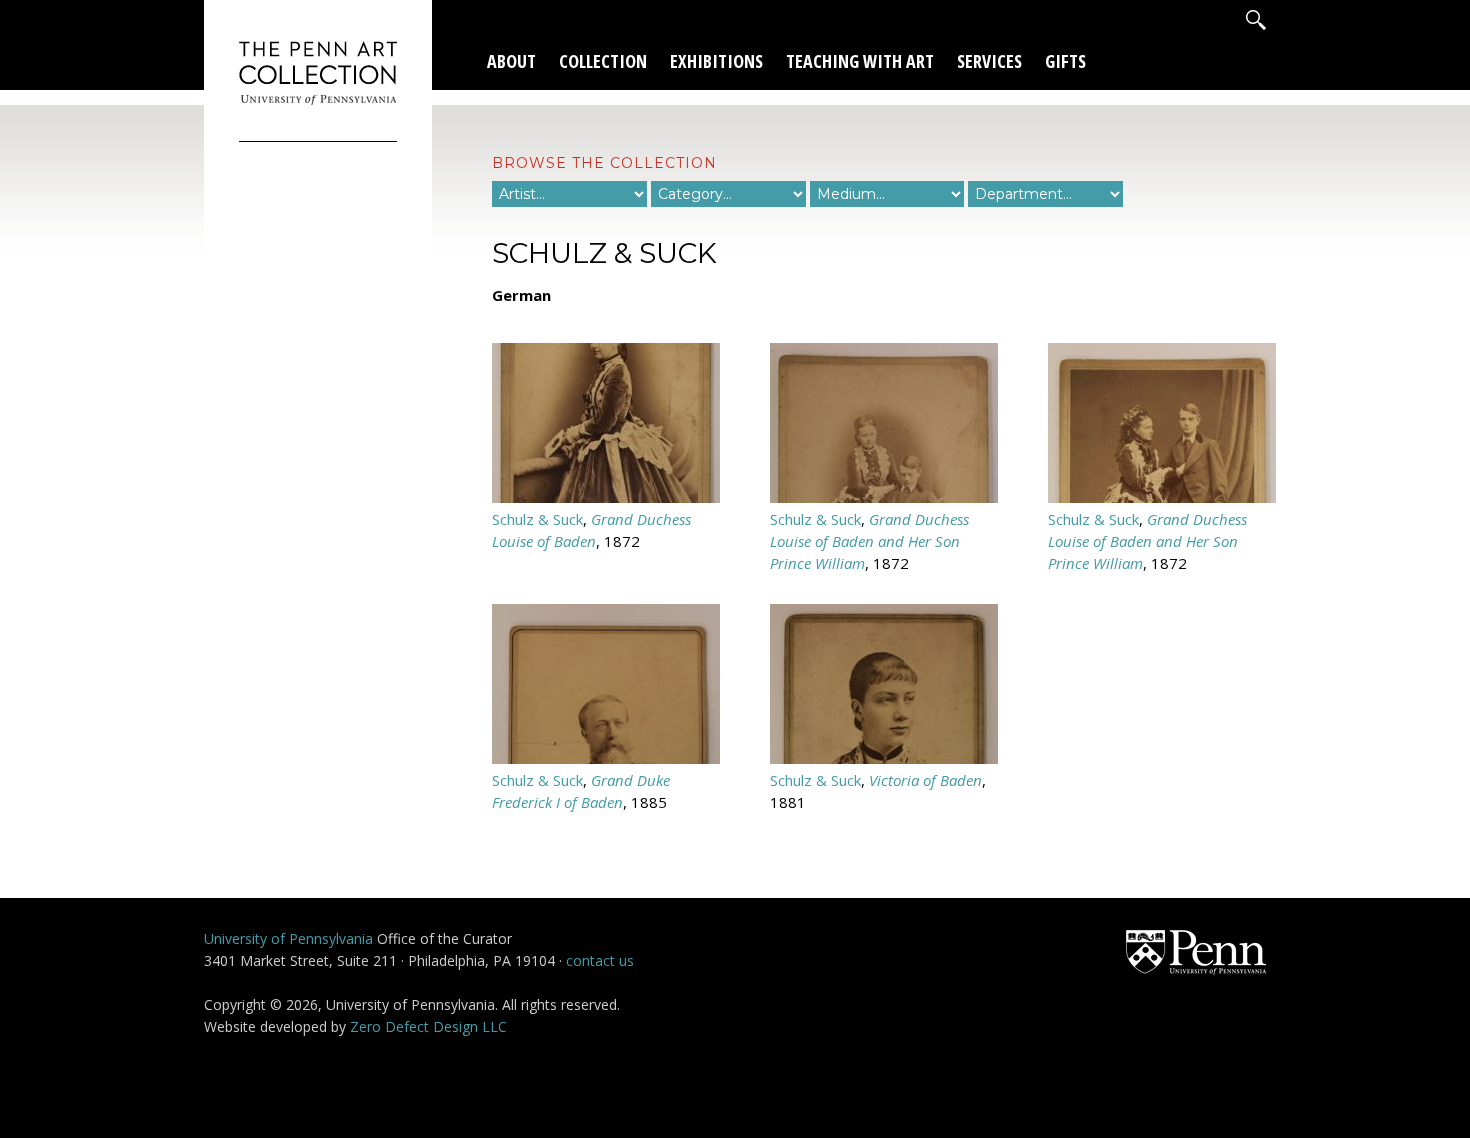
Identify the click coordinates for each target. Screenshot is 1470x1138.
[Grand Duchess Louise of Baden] (606, 497)
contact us (600, 960)
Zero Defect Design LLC (428, 1026)
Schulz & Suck (537, 519)
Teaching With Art (860, 61)
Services (989, 61)
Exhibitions (716, 61)
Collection (603, 61)
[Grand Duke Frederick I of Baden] (606, 758)
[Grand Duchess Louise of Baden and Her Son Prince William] (884, 497)
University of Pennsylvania (288, 938)
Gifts (1065, 61)
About (511, 61)
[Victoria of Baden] (884, 758)
